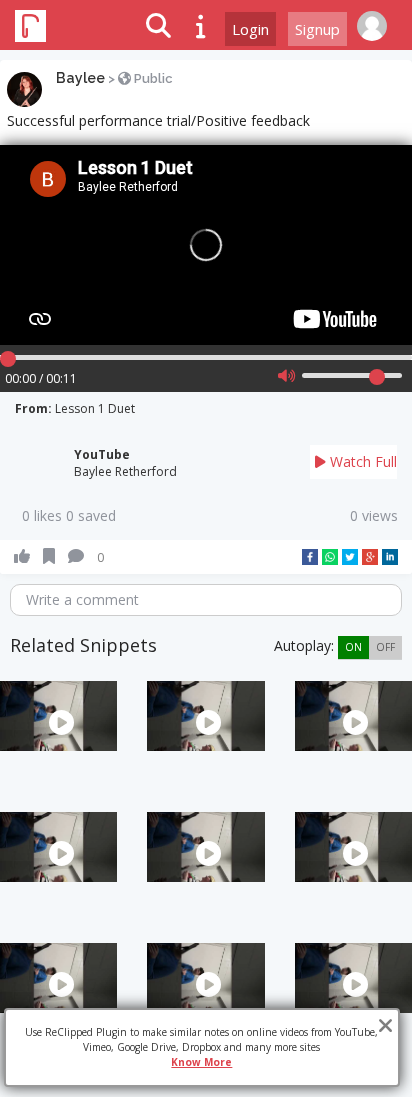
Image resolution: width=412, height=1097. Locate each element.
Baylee (80, 78)
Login (250, 29)
